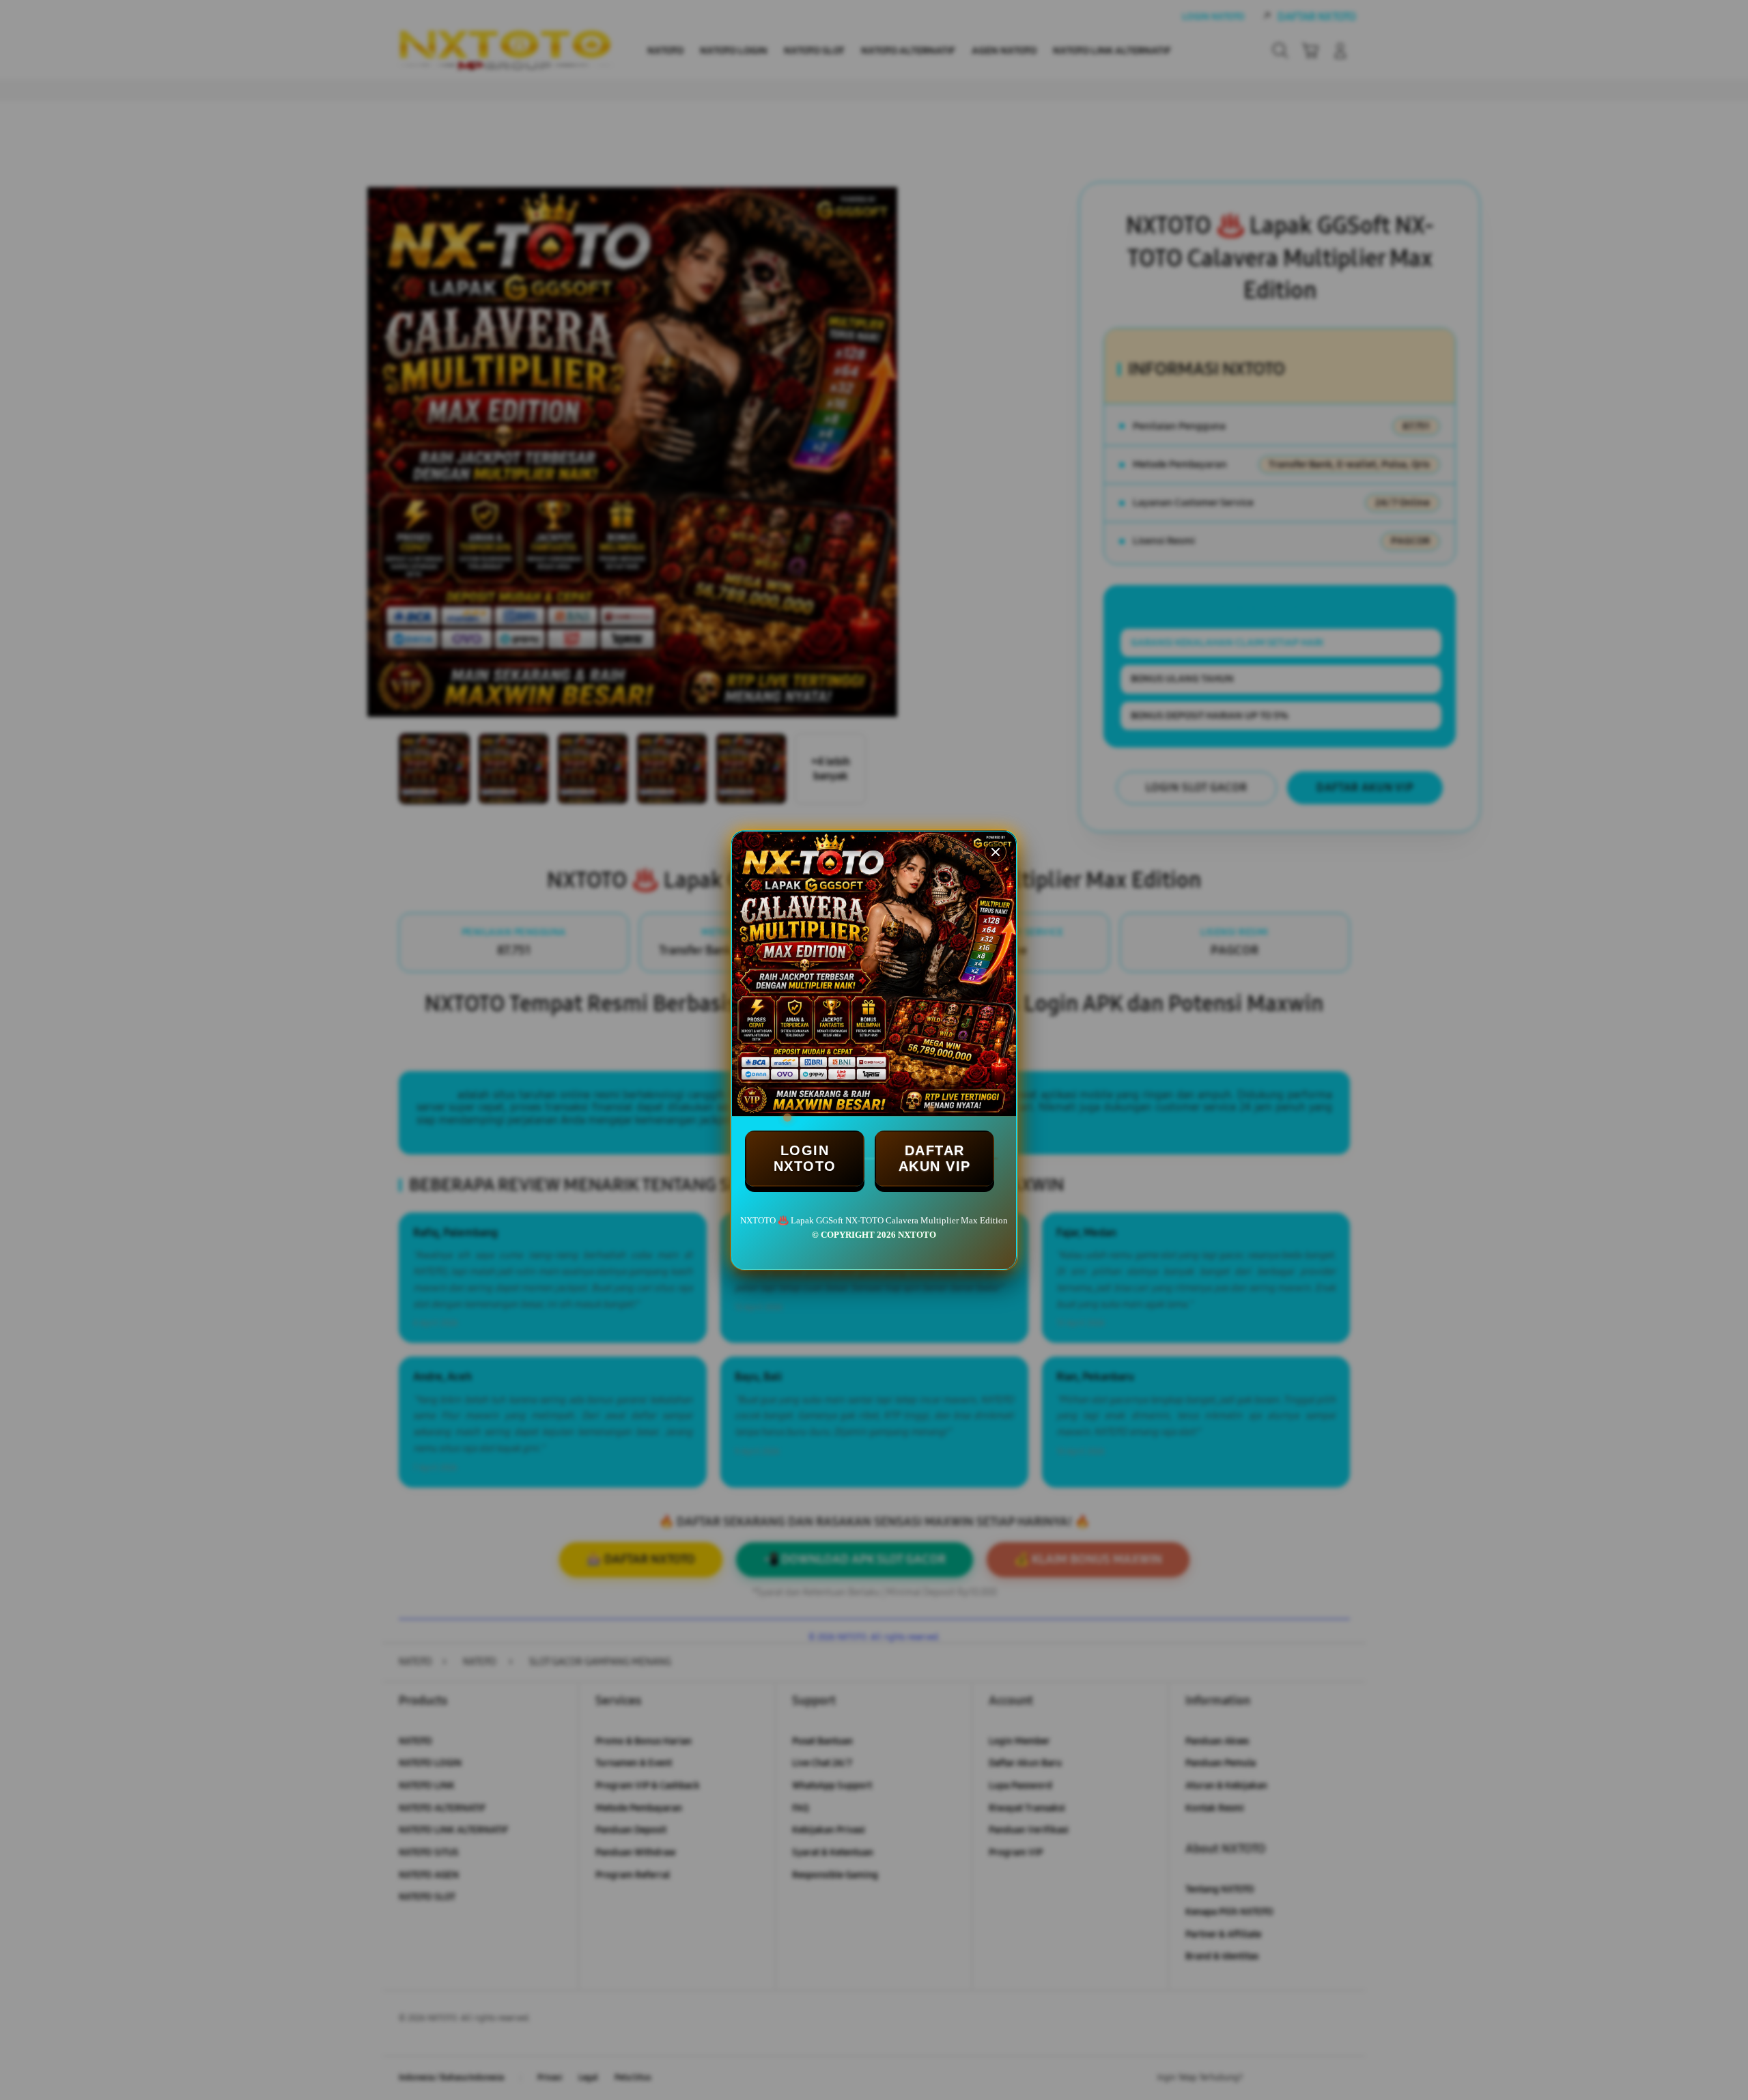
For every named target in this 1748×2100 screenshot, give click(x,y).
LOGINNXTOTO (805, 1158)
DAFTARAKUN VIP (935, 1158)
